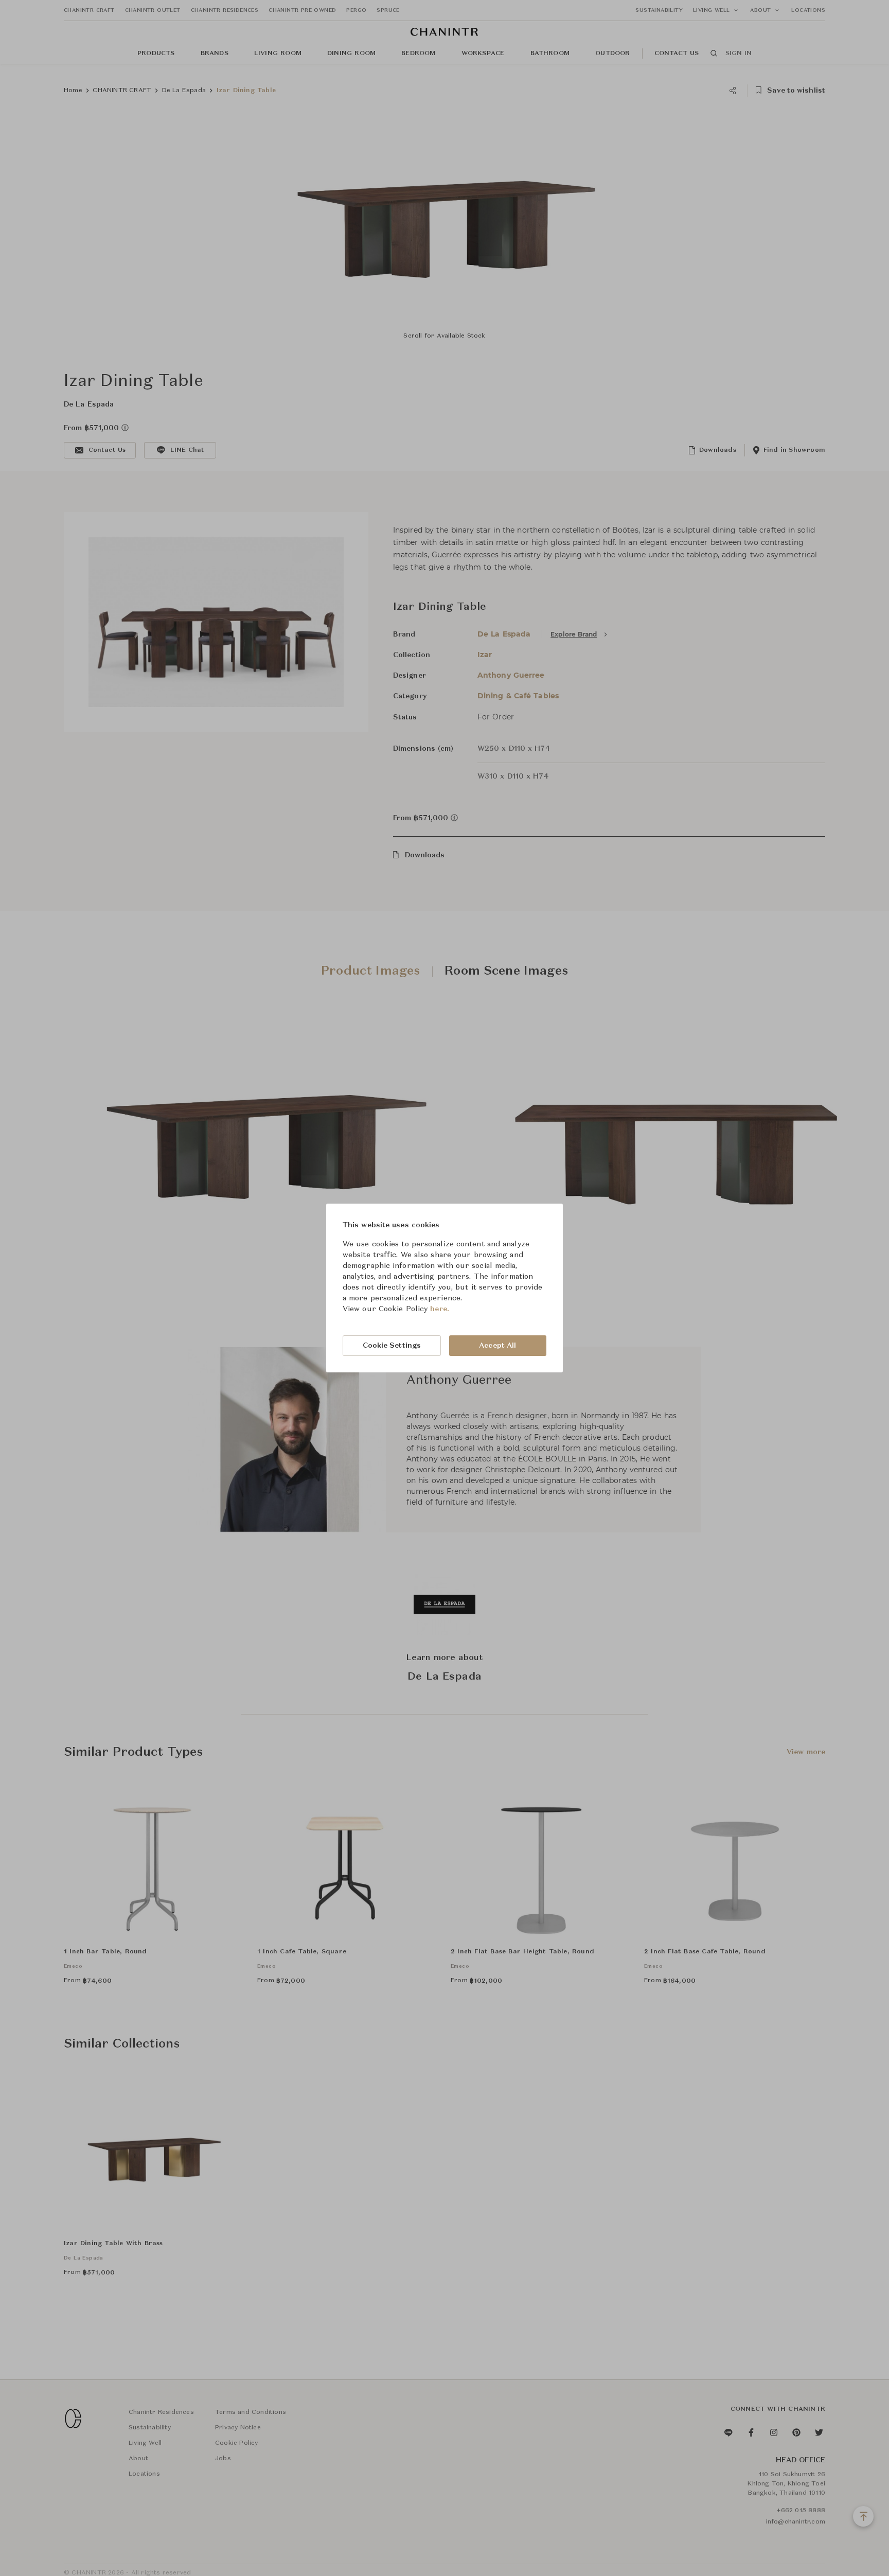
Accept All (497, 1346)
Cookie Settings (392, 1346)
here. (440, 1309)
